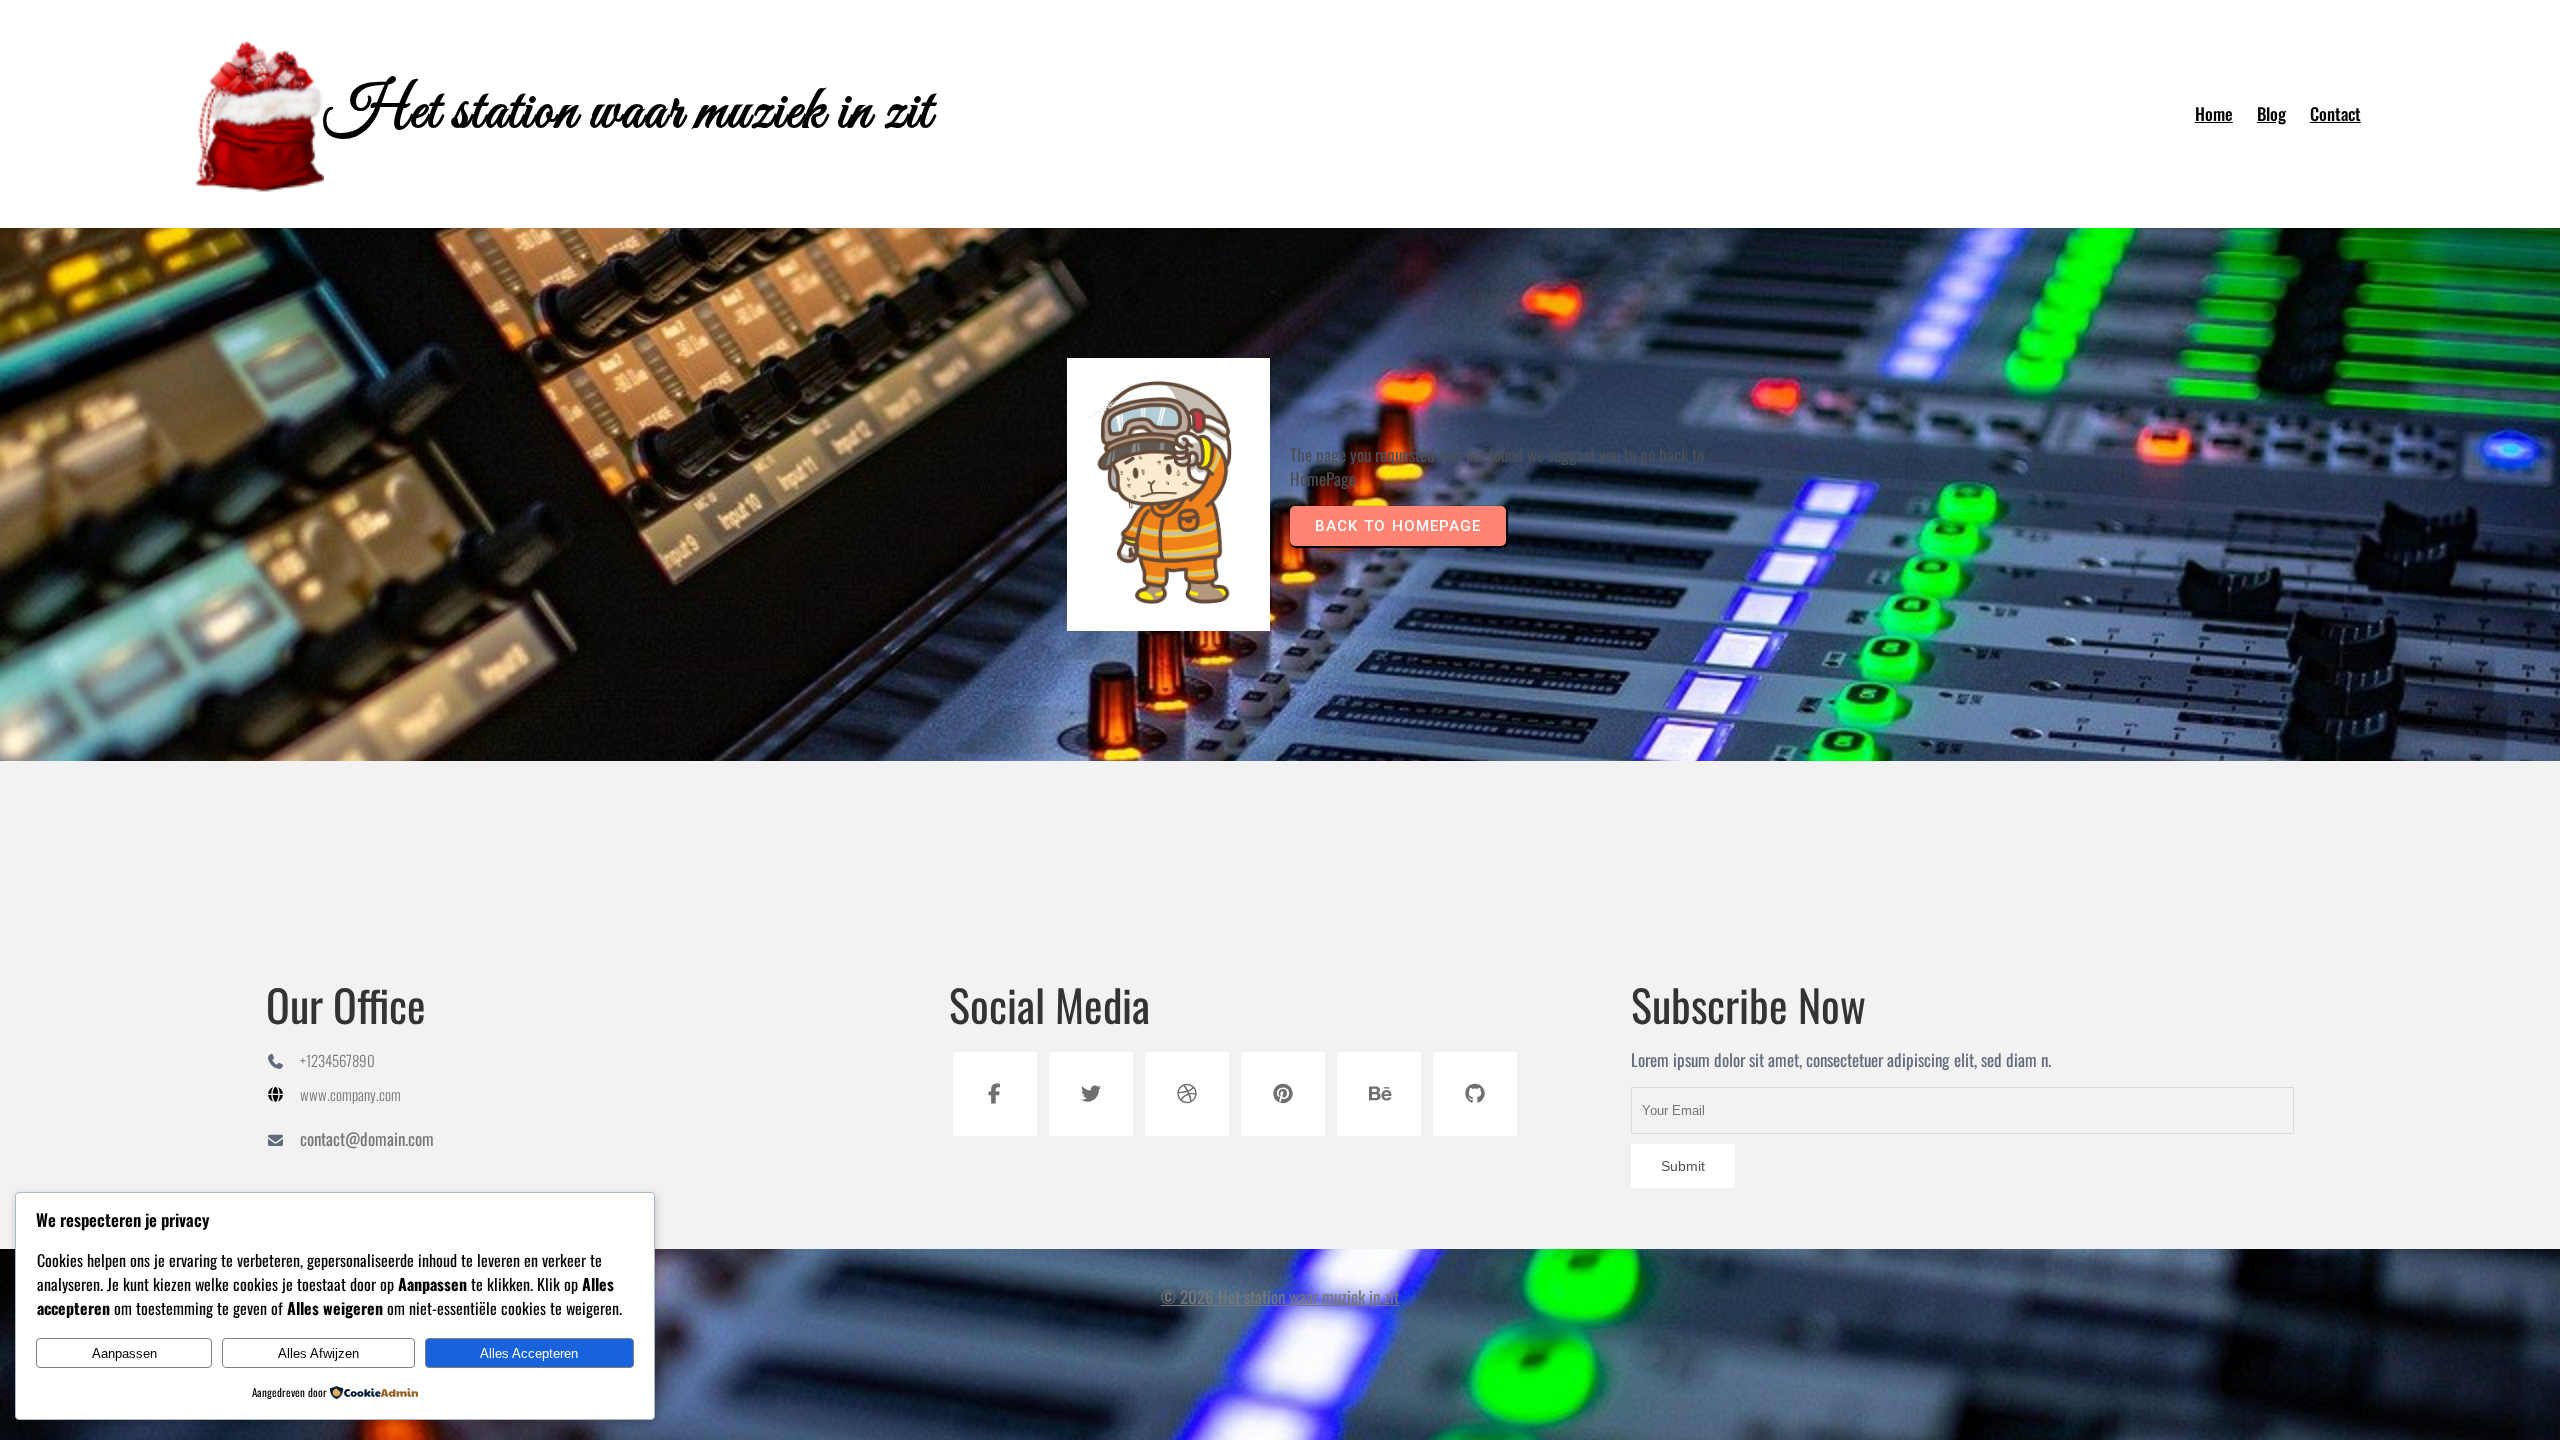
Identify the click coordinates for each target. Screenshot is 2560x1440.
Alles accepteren (529, 1353)
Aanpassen (124, 1353)
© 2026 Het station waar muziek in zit (1280, 1296)
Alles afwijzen (318, 1353)
